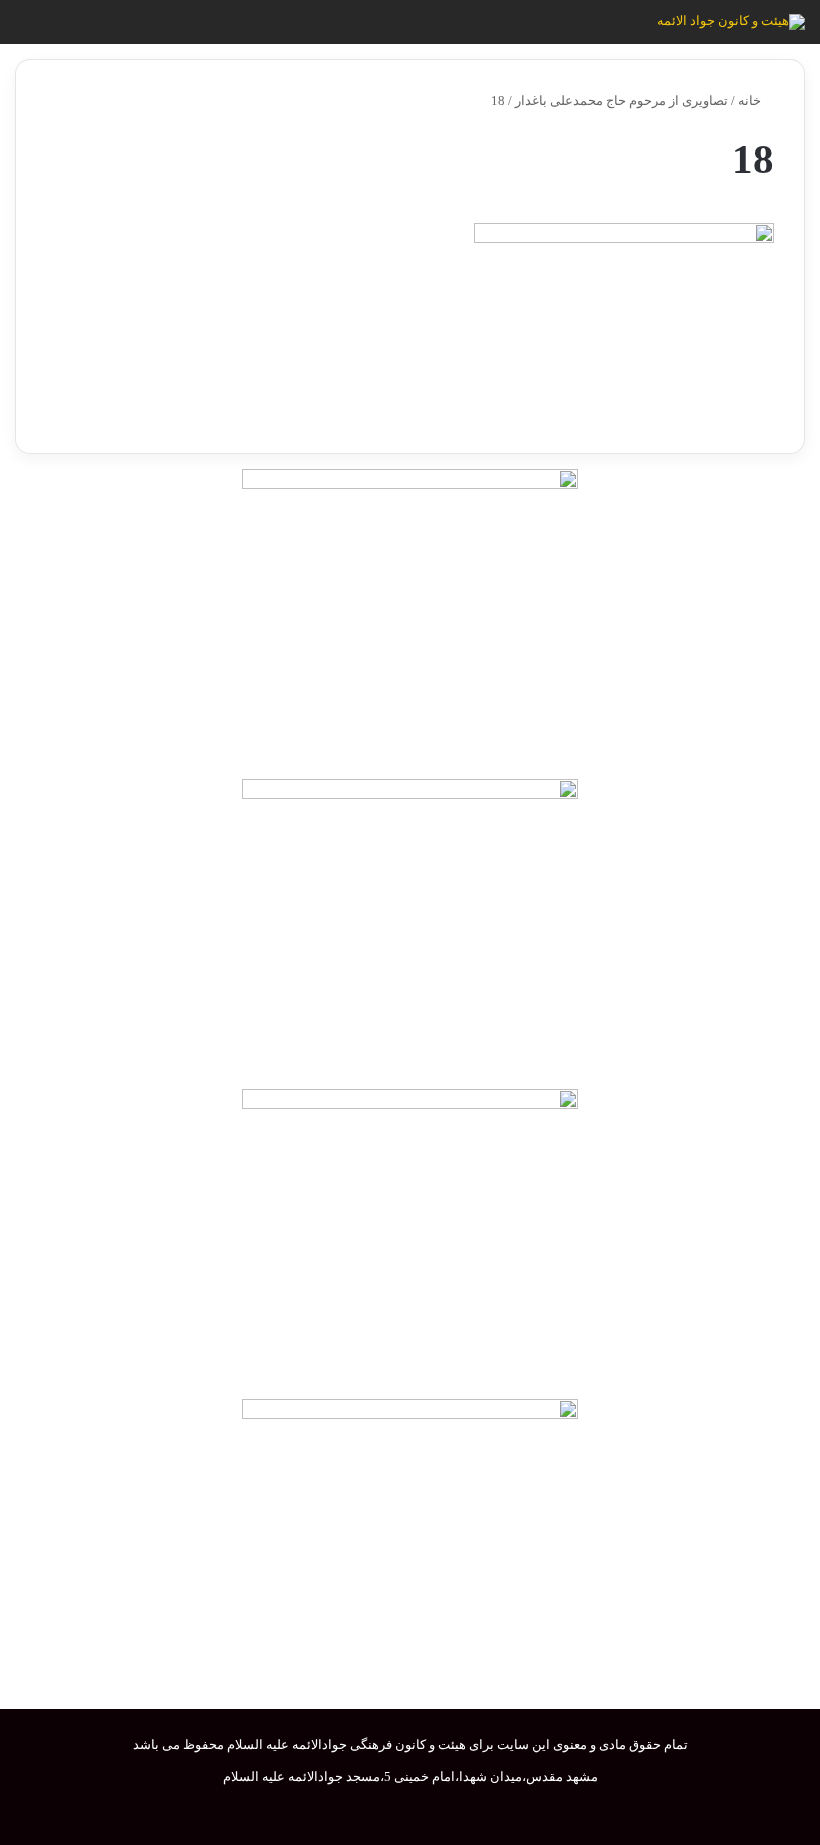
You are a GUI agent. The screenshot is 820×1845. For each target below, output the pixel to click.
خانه (751, 100)
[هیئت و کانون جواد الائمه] (731, 22)
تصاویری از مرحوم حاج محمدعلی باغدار (621, 100)
